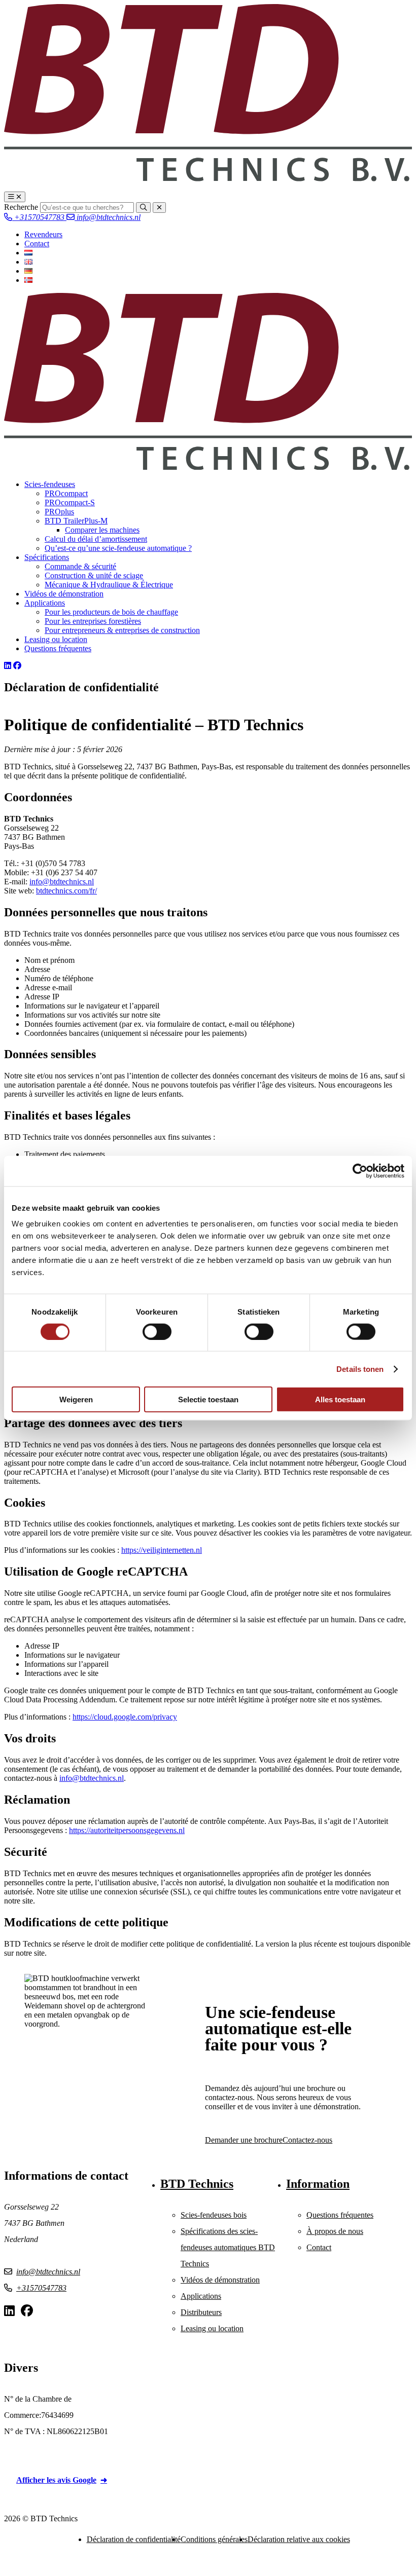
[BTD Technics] (208, 179)
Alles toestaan (340, 1399)
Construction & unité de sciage (94, 575)
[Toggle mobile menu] (15, 197)
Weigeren (76, 1399)
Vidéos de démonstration (64, 594)
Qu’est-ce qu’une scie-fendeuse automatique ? (118, 548)
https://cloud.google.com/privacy (125, 1717)
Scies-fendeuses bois (214, 2215)
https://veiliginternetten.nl (162, 1550)
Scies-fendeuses (50, 484)
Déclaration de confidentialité (134, 2539)
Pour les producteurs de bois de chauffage (111, 612)
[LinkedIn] (8, 666)
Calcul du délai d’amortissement (96, 539)
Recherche (21, 207)
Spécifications (47, 557)
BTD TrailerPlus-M (76, 521)
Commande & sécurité (80, 566)
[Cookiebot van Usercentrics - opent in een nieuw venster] (360, 1171)
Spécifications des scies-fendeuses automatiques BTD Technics (228, 2247)
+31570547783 (39, 217)
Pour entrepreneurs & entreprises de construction (122, 630)
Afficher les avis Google (56, 2480)
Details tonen (360, 1369)
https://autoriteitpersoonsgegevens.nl (127, 1830)
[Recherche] (143, 208)
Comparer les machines (102, 530)
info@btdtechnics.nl (108, 217)
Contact (37, 244)
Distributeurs (201, 2312)
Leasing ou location (56, 639)
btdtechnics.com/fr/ (66, 891)
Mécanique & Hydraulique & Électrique (109, 585)
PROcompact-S (70, 502)
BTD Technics (197, 2184)
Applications (45, 603)
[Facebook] (17, 666)
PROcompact (66, 493)
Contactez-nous (307, 2140)
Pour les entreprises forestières (93, 621)
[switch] (157, 1331)
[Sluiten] (159, 208)
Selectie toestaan (208, 1399)
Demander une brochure (244, 2140)
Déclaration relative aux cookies (299, 2539)
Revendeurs (43, 234)
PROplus (59, 512)
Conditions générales (214, 2539)
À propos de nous (335, 2231)
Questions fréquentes (58, 648)
